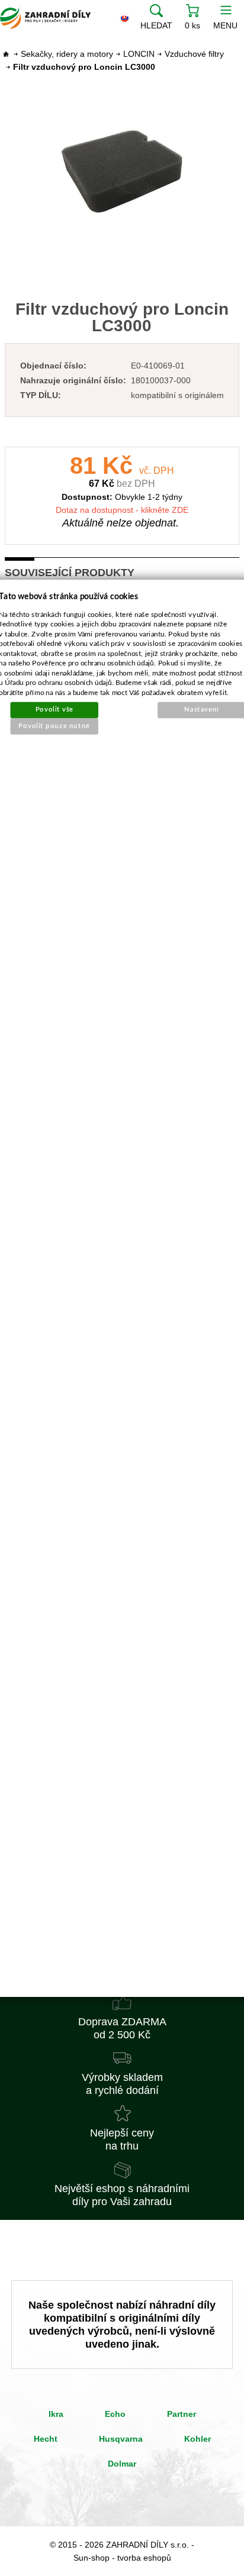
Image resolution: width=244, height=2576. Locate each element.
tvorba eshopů (144, 2558)
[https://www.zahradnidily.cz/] (45, 18)
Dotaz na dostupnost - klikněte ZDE (122, 510)
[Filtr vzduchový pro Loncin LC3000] (122, 171)
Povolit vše (54, 710)
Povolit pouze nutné (55, 725)
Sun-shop (91, 2558)
